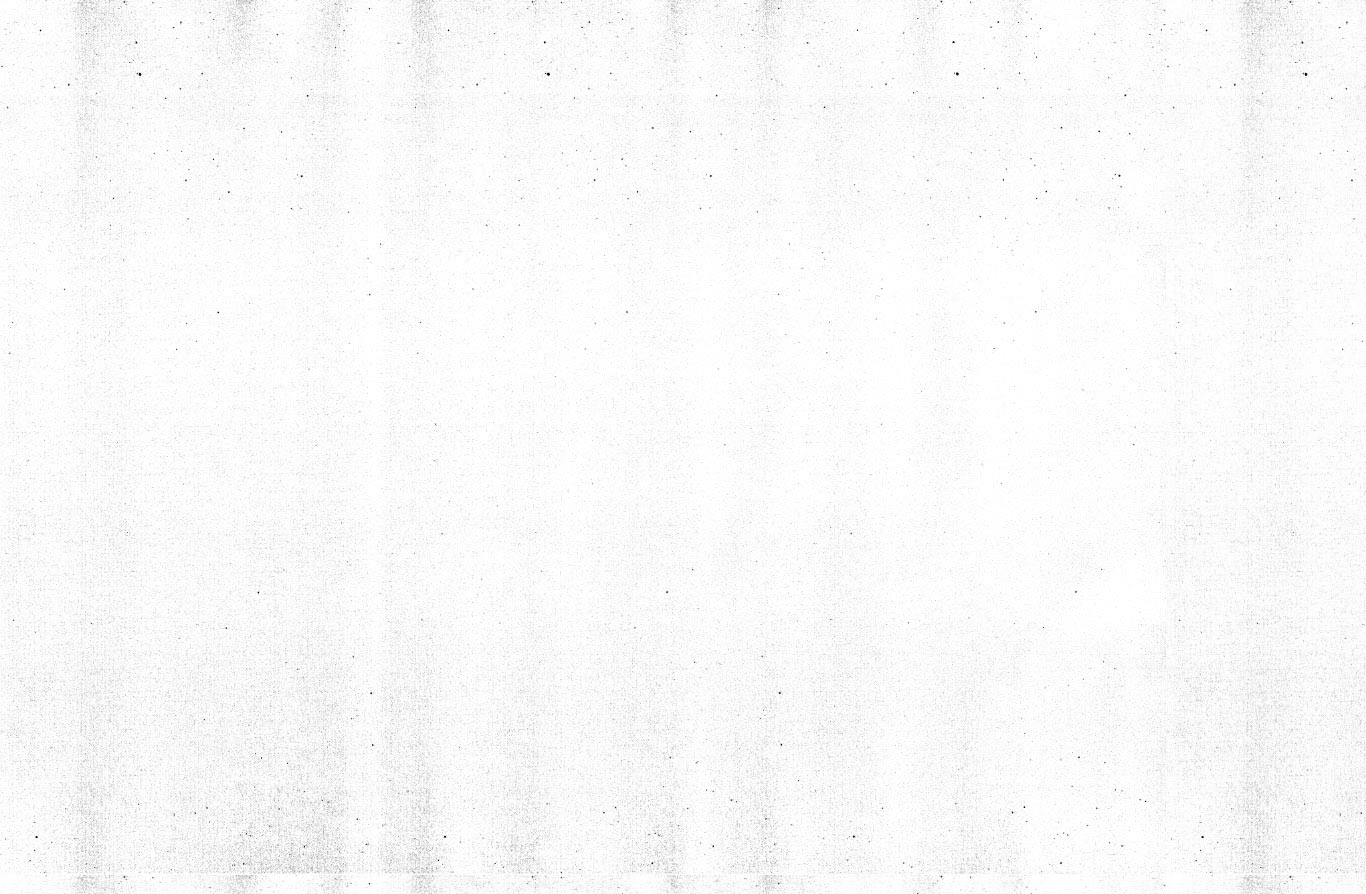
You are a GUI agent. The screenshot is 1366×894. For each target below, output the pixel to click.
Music (308, 340)
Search (260, 452)
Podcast (322, 258)
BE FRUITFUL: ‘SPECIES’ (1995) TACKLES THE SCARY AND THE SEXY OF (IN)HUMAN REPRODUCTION (1077, 507)
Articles (155, 212)
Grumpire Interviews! (172, 276)
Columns (323, 212)
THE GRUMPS (172, 340)
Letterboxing (181, 386)
